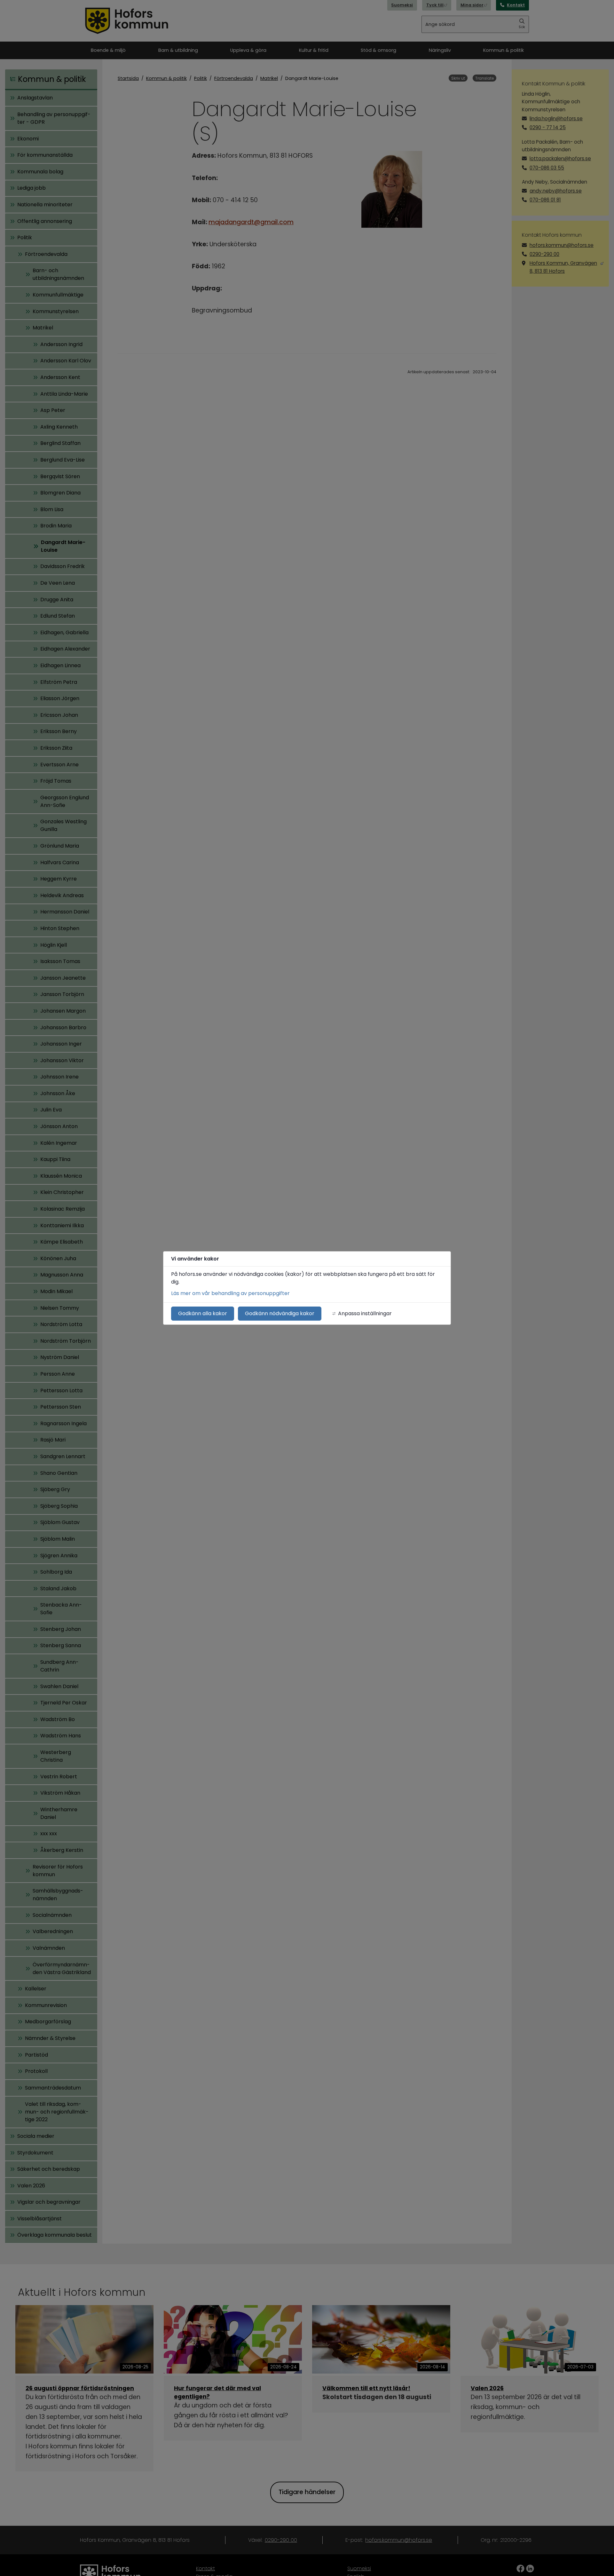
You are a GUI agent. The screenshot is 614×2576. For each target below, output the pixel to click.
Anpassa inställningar (365, 1313)
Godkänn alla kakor (203, 1313)
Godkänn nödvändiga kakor (280, 1313)
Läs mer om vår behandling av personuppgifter (230, 1293)
